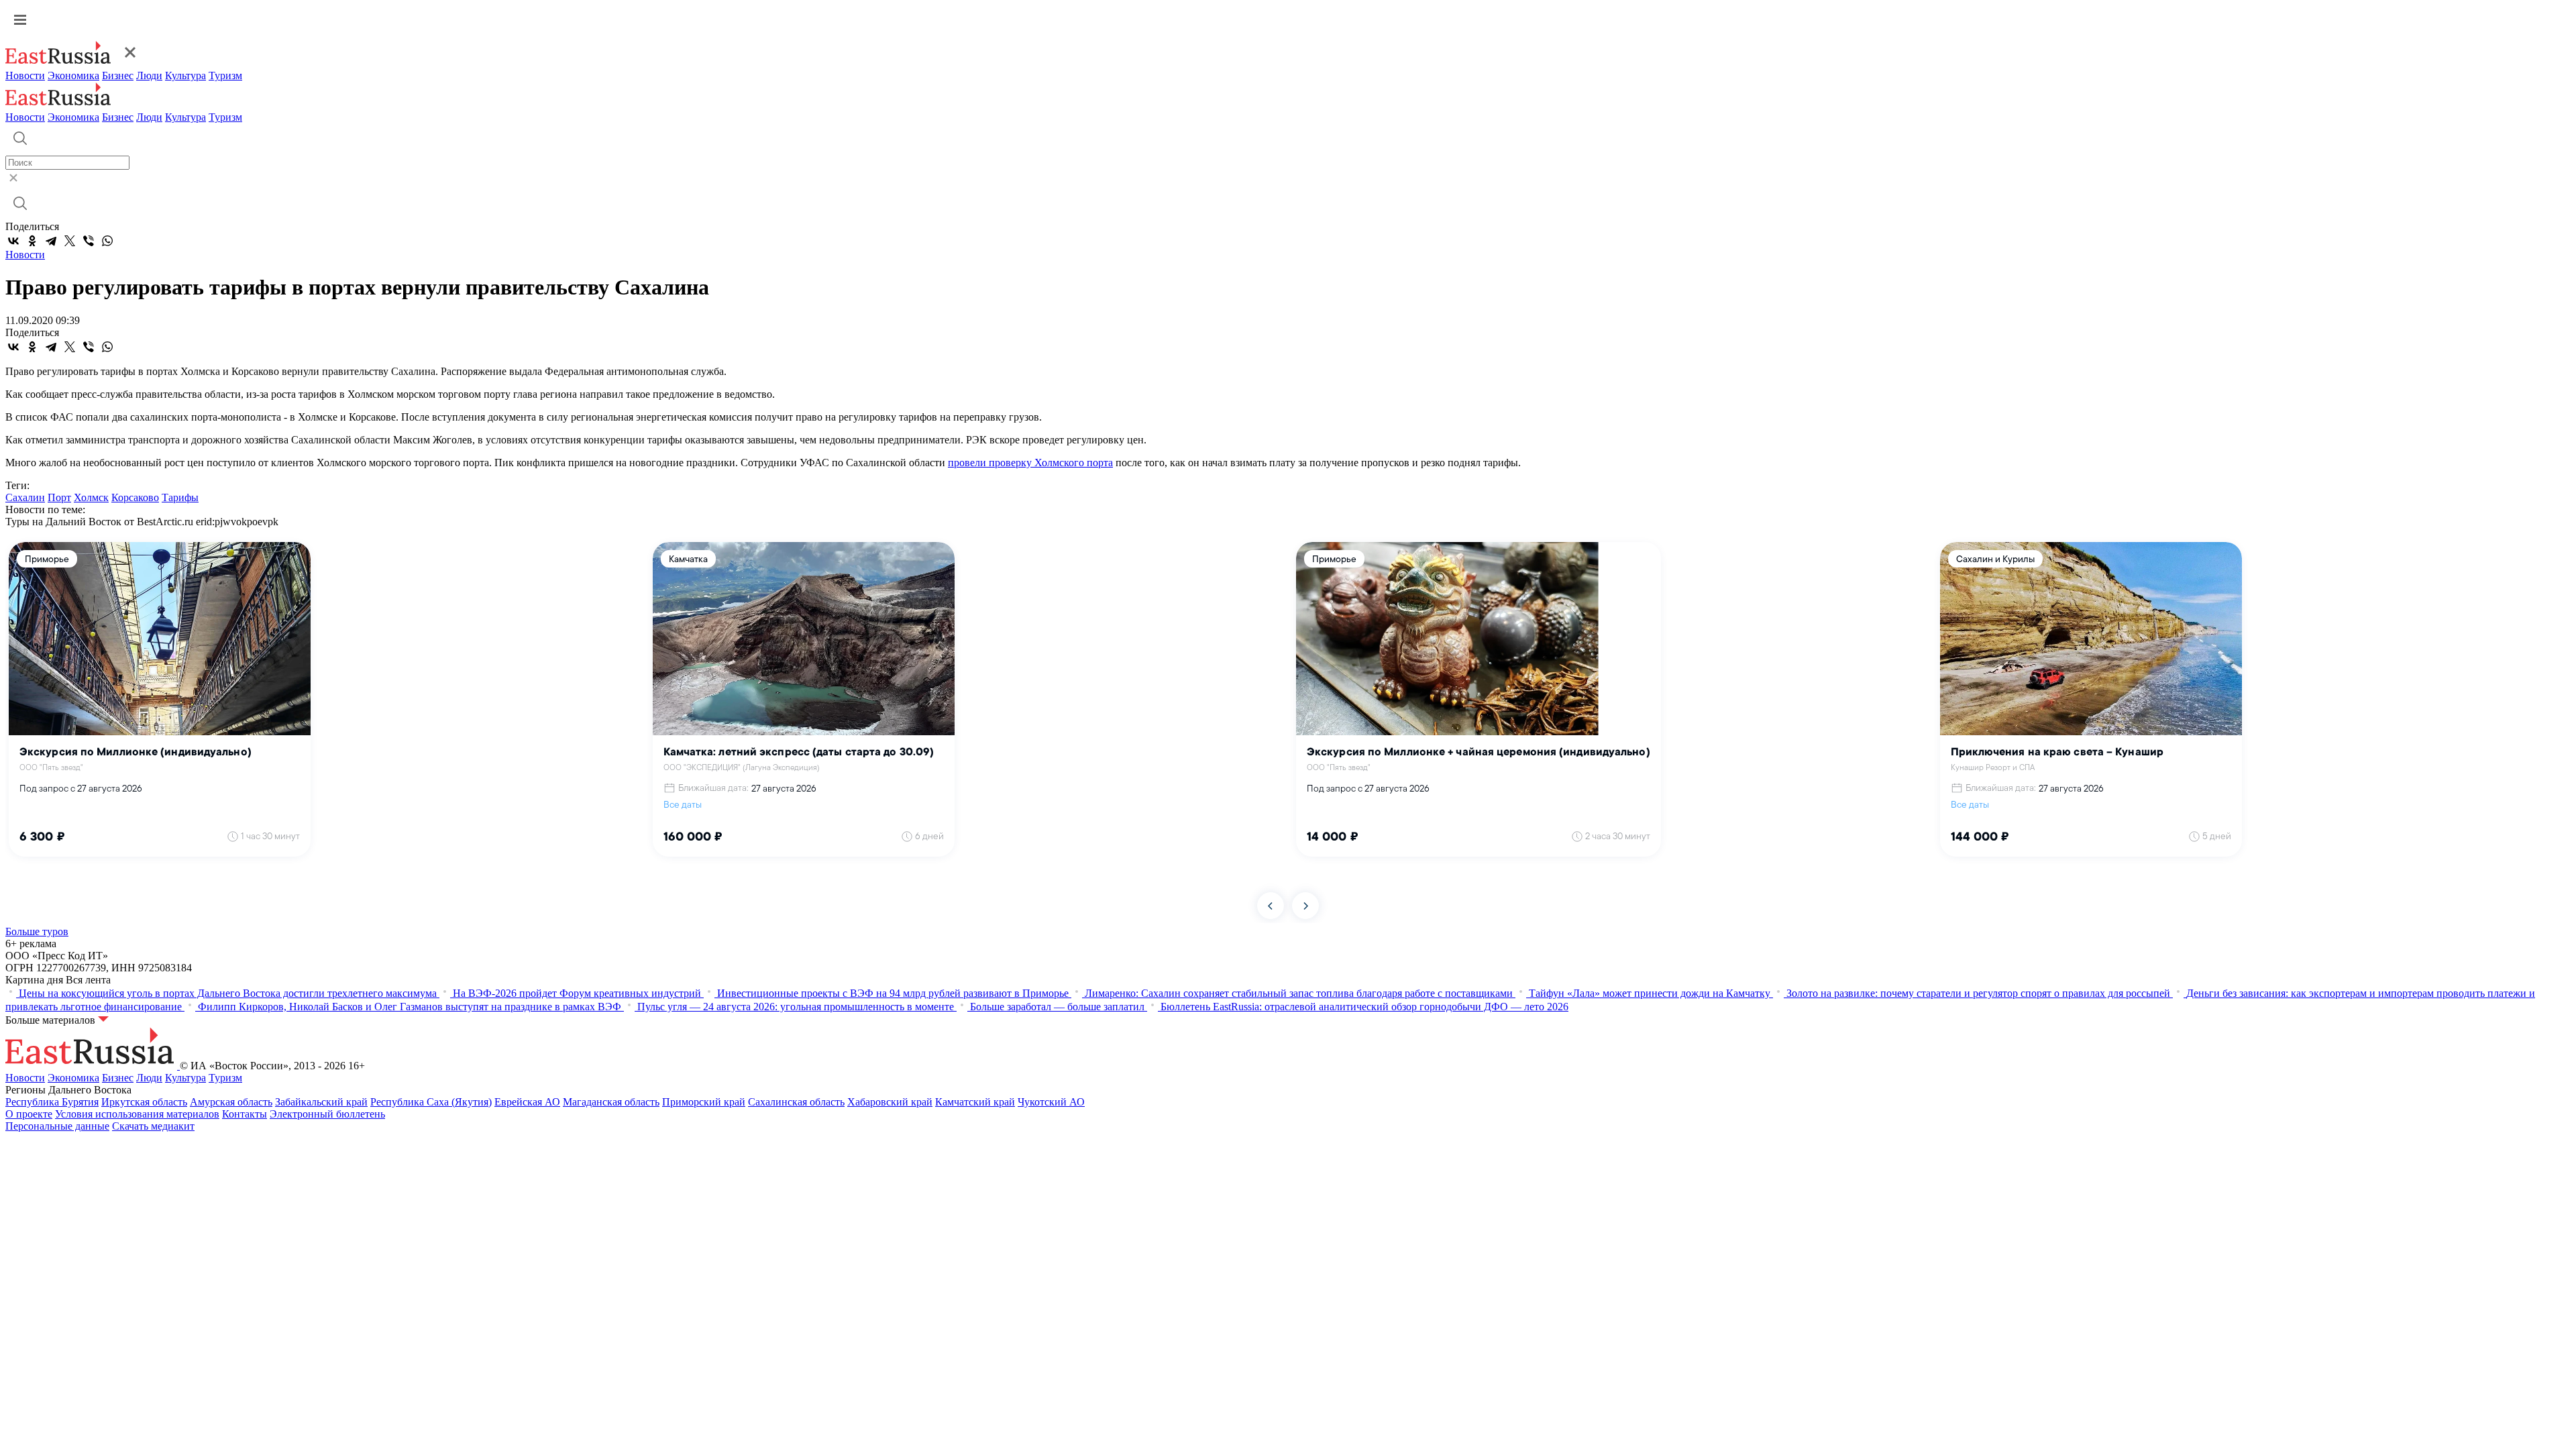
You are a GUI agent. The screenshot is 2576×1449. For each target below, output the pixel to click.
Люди (149, 75)
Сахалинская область (796, 1102)
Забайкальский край (321, 1102)
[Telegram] (51, 241)
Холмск (91, 497)
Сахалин (25, 497)
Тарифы (180, 497)
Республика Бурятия (52, 1102)
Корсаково (135, 497)
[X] (70, 241)
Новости (25, 75)
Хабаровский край (890, 1102)
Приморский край (704, 1102)
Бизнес (118, 75)
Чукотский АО (1051, 1102)
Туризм (225, 75)
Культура (185, 75)
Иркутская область (144, 1102)
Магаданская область (611, 1102)
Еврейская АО (527, 1102)
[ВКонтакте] (13, 241)
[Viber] (89, 241)
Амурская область (231, 1102)
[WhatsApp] (107, 241)
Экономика (73, 75)
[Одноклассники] (32, 241)
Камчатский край (975, 1102)
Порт (59, 497)
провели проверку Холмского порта (1030, 463)
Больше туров (37, 931)
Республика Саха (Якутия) (431, 1102)
